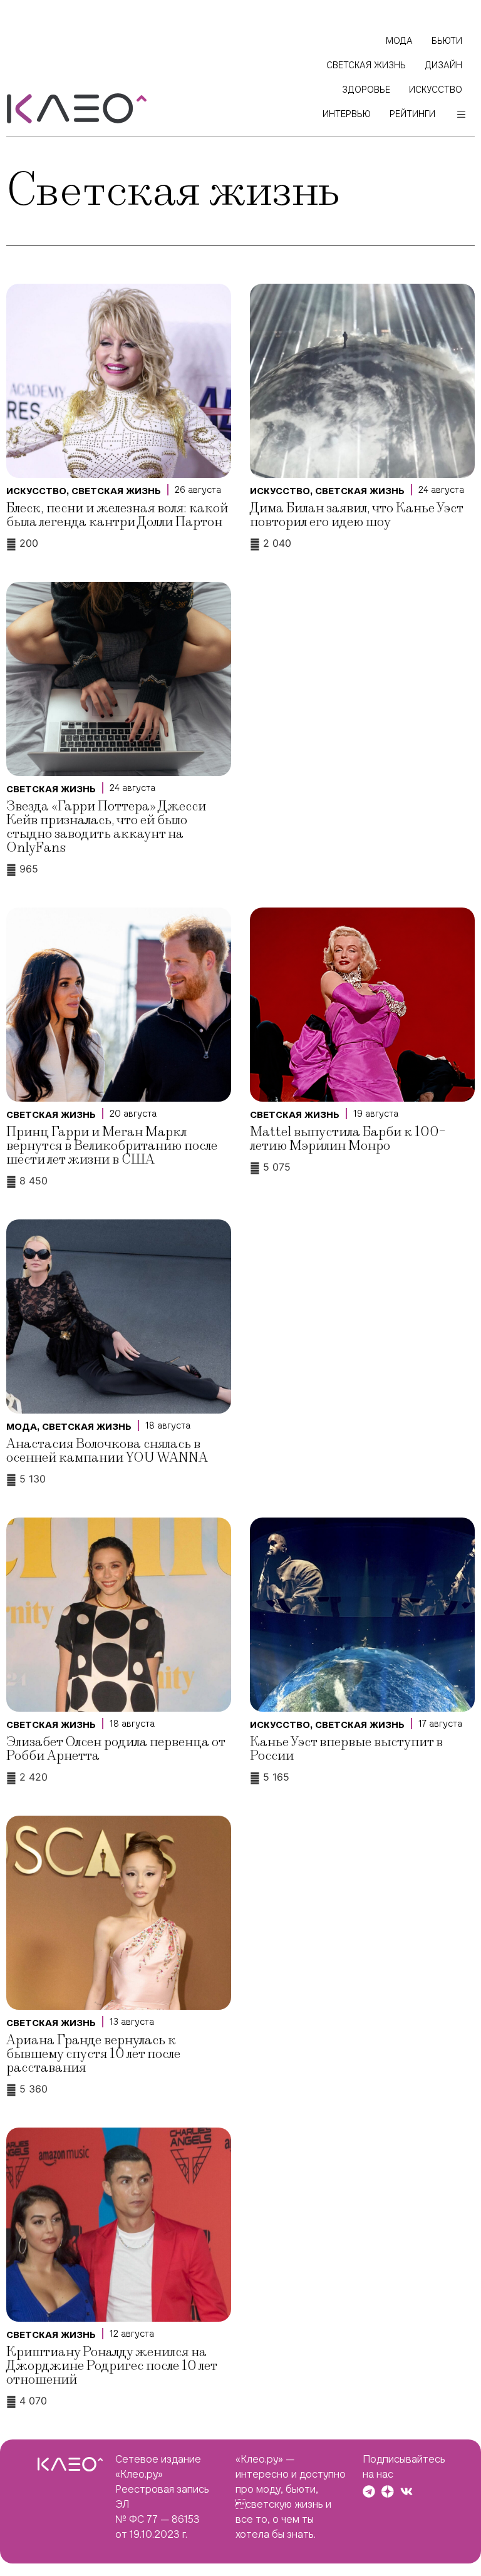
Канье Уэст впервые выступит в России (346, 1749)
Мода (22, 1427)
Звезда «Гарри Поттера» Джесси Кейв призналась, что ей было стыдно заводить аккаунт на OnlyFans (106, 827)
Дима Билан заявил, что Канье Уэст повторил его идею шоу (356, 515)
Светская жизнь (116, 491)
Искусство (36, 491)
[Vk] (406, 2491)
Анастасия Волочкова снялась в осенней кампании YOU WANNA (107, 1451)
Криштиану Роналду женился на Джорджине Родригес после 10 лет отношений (111, 2366)
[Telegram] (369, 2491)
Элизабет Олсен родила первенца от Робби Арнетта (116, 1749)
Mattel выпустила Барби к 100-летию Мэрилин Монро (348, 1139)
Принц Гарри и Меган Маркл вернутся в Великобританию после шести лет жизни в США (112, 1146)
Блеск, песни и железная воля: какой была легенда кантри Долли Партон (117, 515)
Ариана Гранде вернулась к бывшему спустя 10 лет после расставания (93, 2054)
